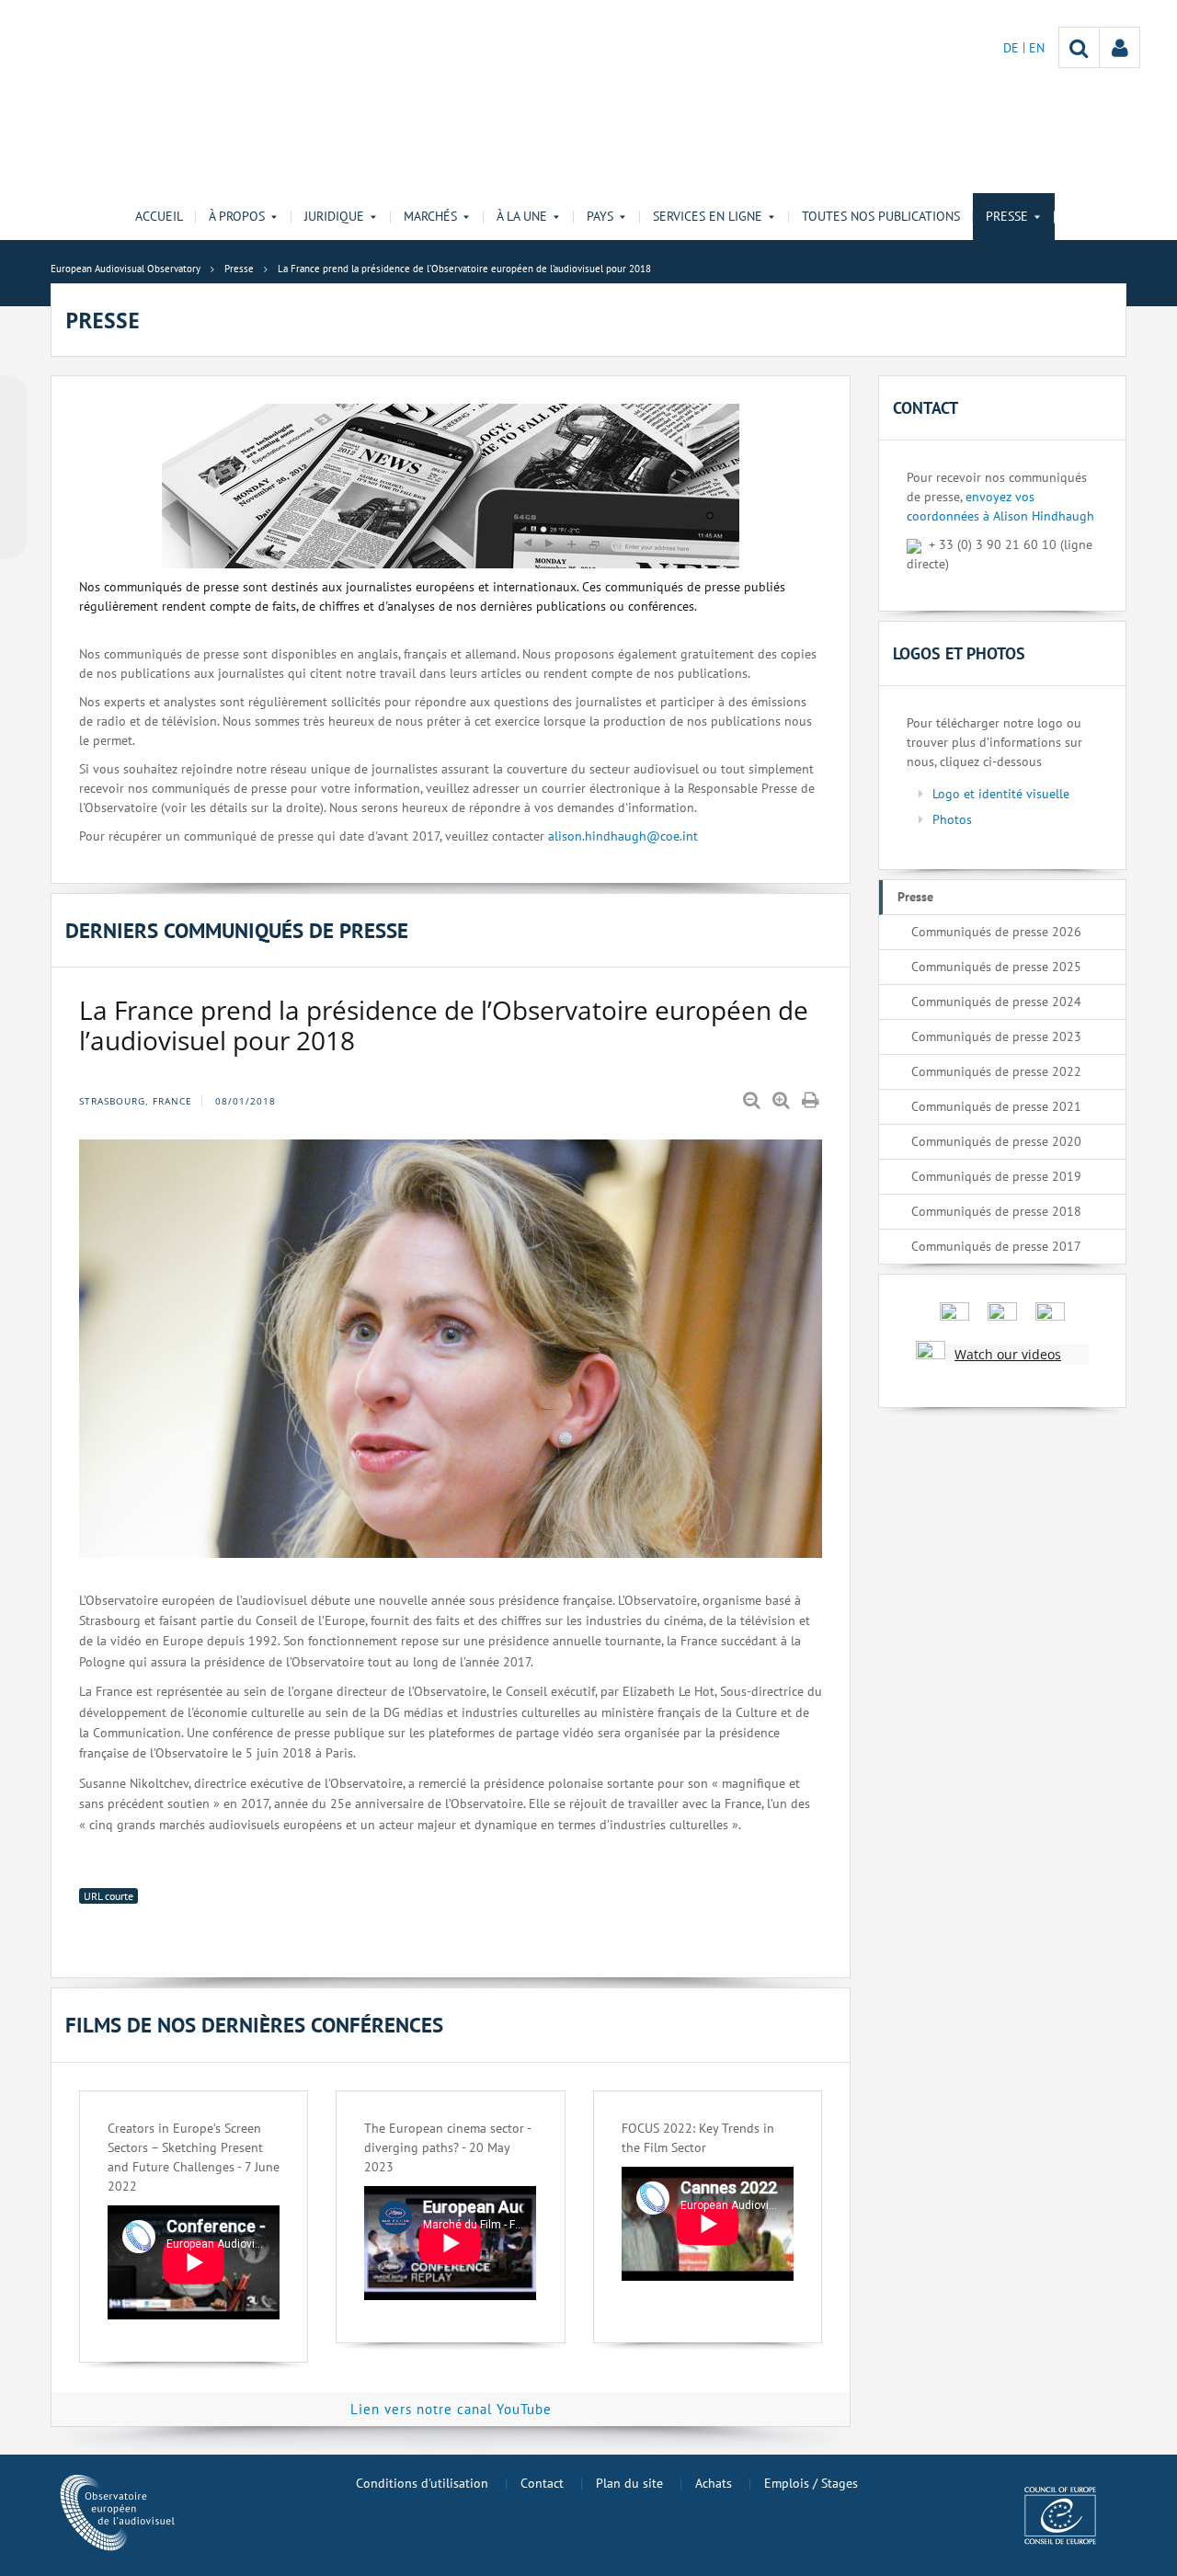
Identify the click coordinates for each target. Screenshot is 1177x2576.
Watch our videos (1008, 1354)
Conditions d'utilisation (422, 2483)
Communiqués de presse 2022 (996, 1071)
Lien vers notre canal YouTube (451, 2409)
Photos (952, 819)
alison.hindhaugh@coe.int (623, 836)
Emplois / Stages (811, 2483)
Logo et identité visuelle (1001, 794)
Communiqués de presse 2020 (996, 1141)
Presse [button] (1007, 216)
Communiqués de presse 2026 (996, 932)
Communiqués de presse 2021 (996, 1106)
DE (1013, 48)
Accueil (159, 216)
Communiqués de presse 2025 (996, 967)
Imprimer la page (812, 1101)
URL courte (109, 1896)
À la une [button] (522, 216)
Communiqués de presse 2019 (996, 1176)
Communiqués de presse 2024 (996, 1002)
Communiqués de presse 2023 (996, 1036)
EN (1037, 48)
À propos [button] (237, 216)
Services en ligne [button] (708, 216)
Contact (542, 2483)
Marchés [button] (430, 216)
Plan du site (629, 2483)
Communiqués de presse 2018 (996, 1211)
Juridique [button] (334, 216)
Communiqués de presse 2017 (996, 1246)
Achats (714, 2483)
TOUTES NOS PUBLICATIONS (881, 216)
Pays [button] (600, 216)
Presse (915, 897)
